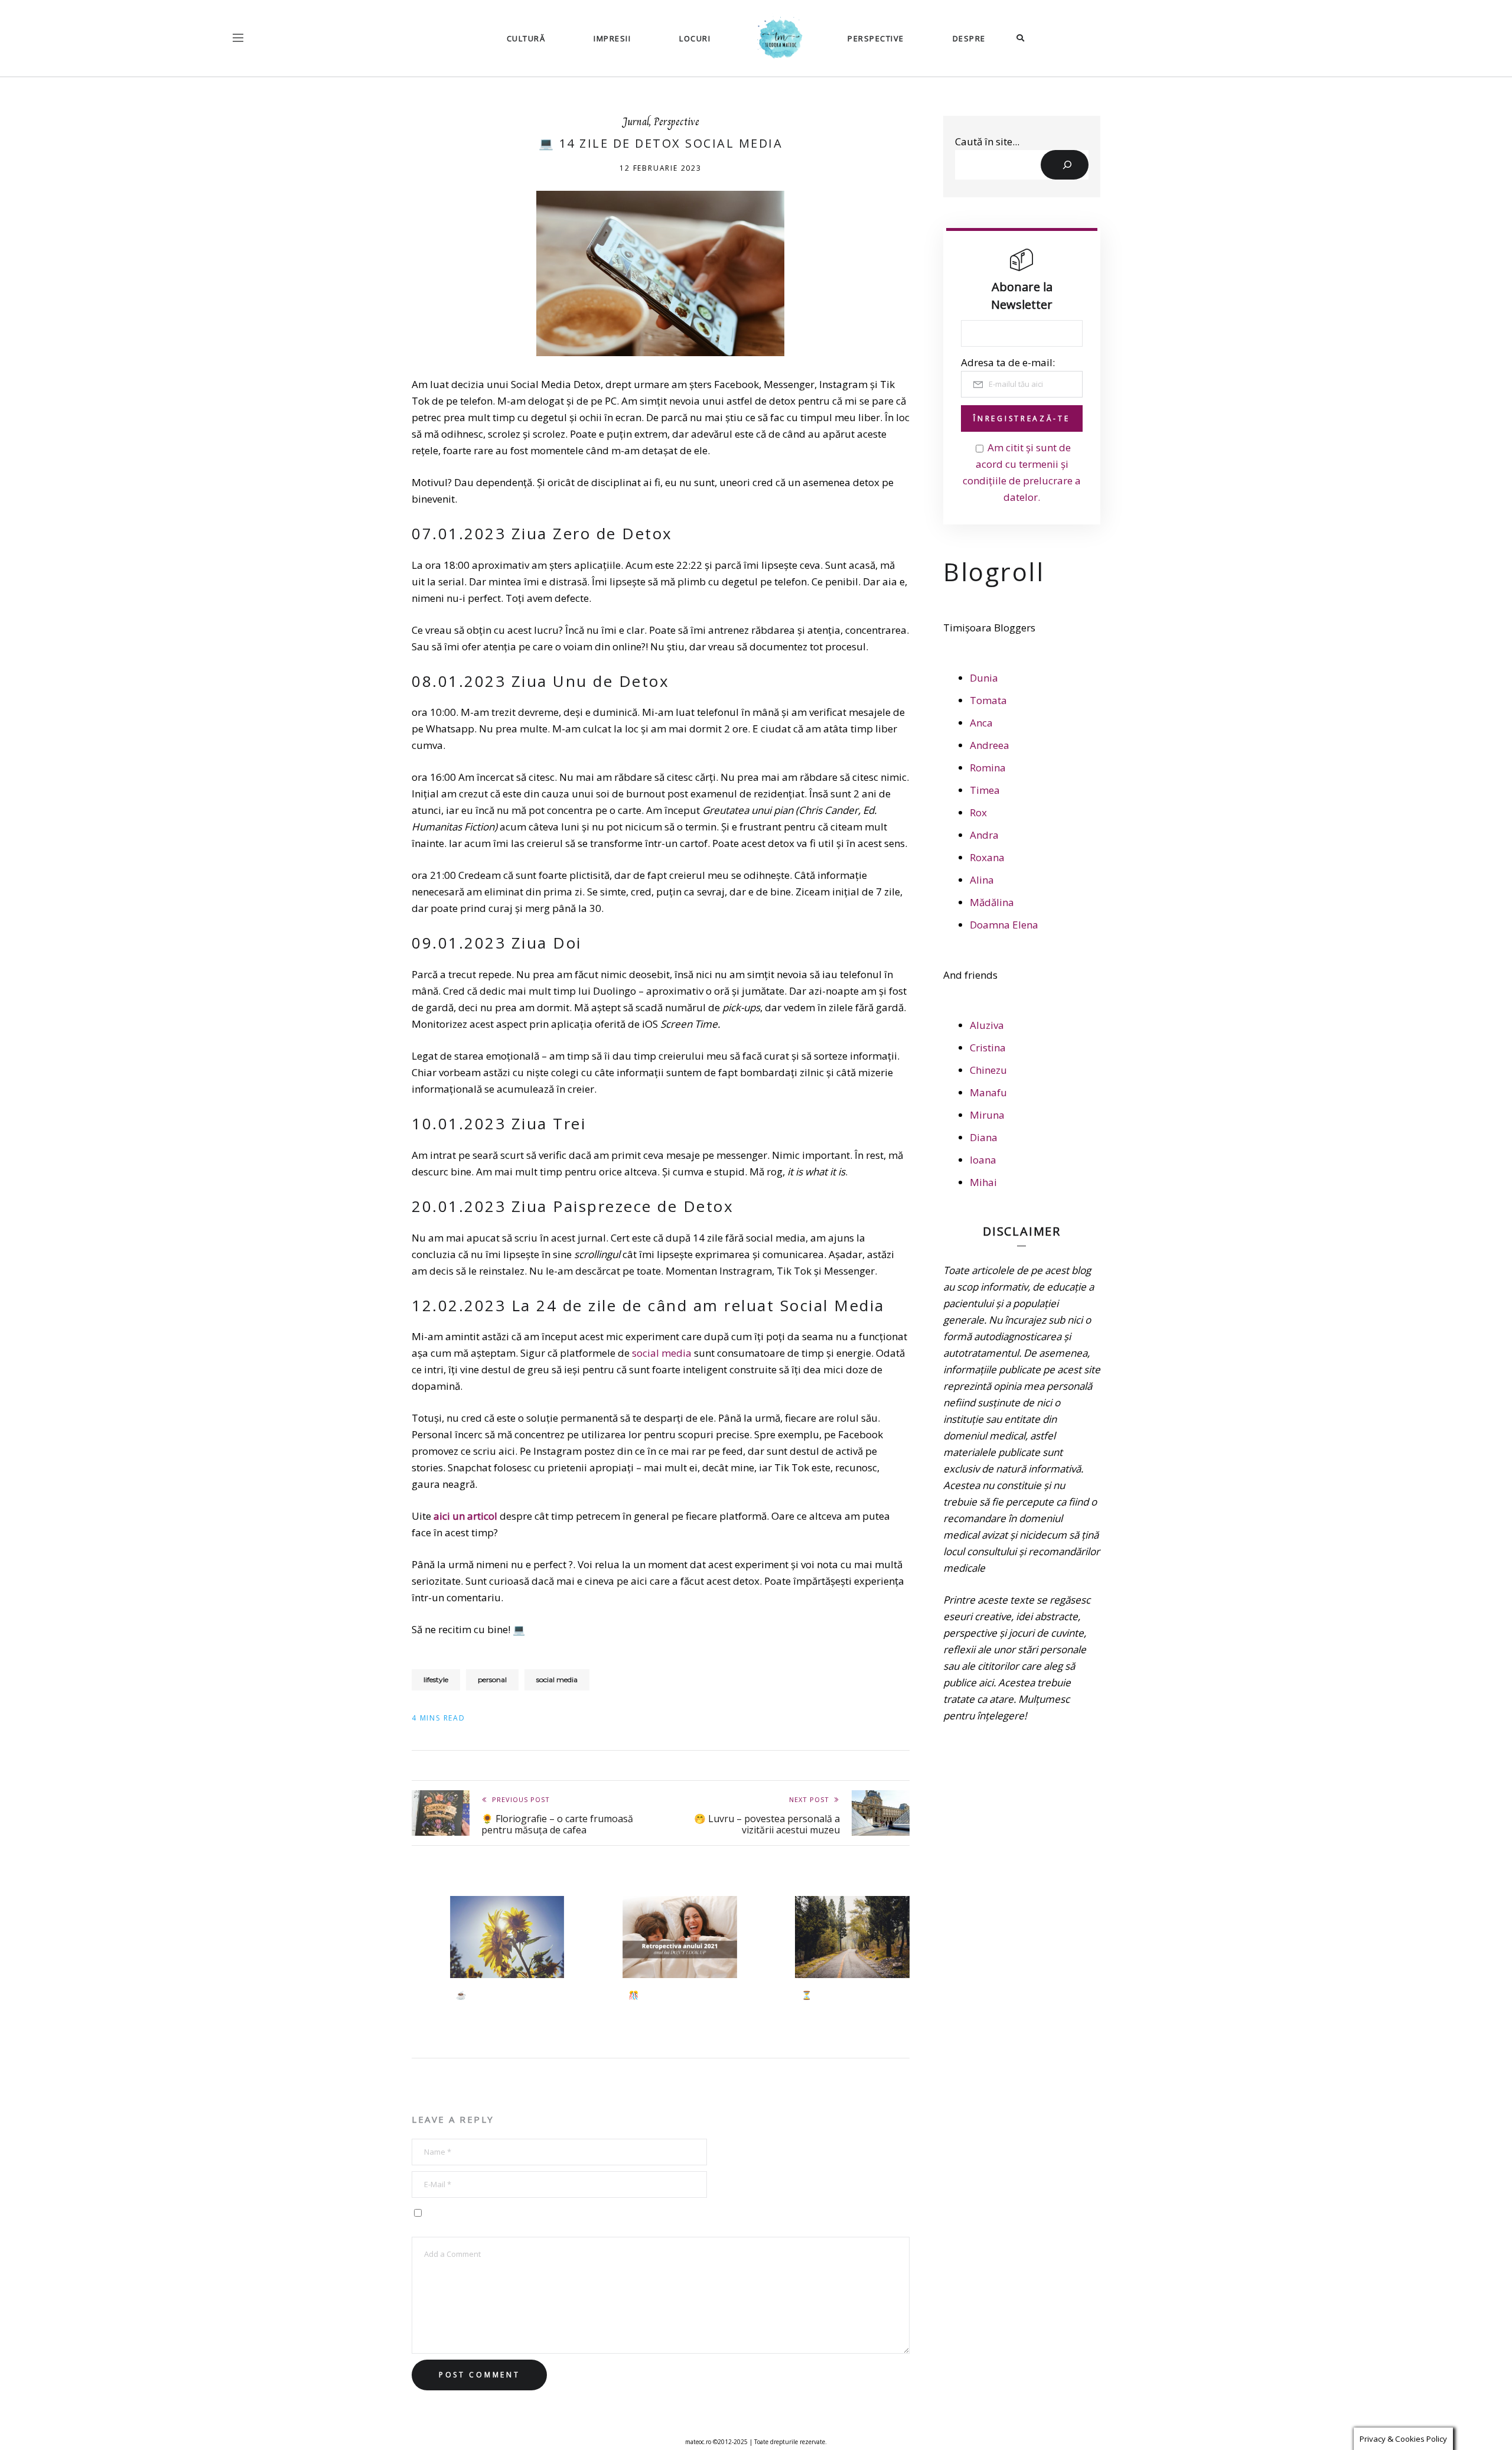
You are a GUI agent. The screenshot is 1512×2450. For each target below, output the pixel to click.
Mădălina (992, 902)
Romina (988, 768)
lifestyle (436, 1680)
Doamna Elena (1004, 925)
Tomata (988, 700)
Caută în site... (987, 141)
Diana (984, 1137)
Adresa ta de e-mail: (1008, 362)
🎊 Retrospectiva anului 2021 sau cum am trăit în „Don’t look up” (676, 2006)
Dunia (984, 678)
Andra (984, 835)
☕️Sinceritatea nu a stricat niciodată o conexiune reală (509, 2001)
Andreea (990, 745)
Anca (981, 723)
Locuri (695, 38)
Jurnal (636, 122)
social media (662, 1353)
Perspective (876, 38)
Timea (985, 790)
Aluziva (987, 1025)
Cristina (988, 1048)
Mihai (983, 1182)
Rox (978, 812)
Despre (969, 38)
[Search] (1065, 165)
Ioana (983, 1160)
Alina (982, 880)
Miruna (987, 1115)
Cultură (526, 38)
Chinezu (988, 1070)
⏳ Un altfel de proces (844, 1995)
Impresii (612, 38)
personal (492, 1680)
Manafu (988, 1092)
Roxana (987, 857)
